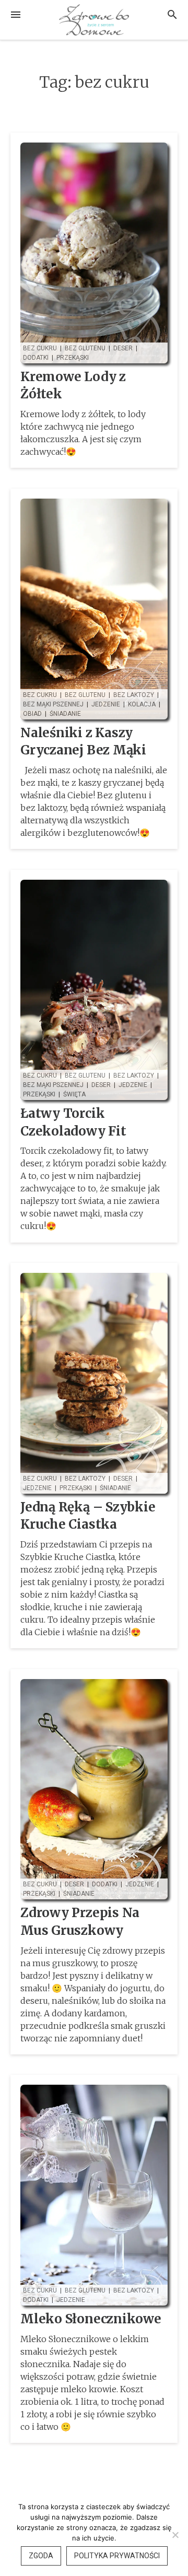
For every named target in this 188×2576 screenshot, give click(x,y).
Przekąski (73, 358)
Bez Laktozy (134, 695)
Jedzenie (106, 704)
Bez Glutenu (85, 348)
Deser (123, 348)
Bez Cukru (40, 348)
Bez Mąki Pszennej (53, 704)
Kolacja (142, 704)
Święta (74, 1094)
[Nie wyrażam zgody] (175, 2535)
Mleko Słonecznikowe (91, 2319)
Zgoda (41, 2556)
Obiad (32, 714)
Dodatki (36, 358)
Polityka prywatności (117, 2556)
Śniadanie (65, 714)
